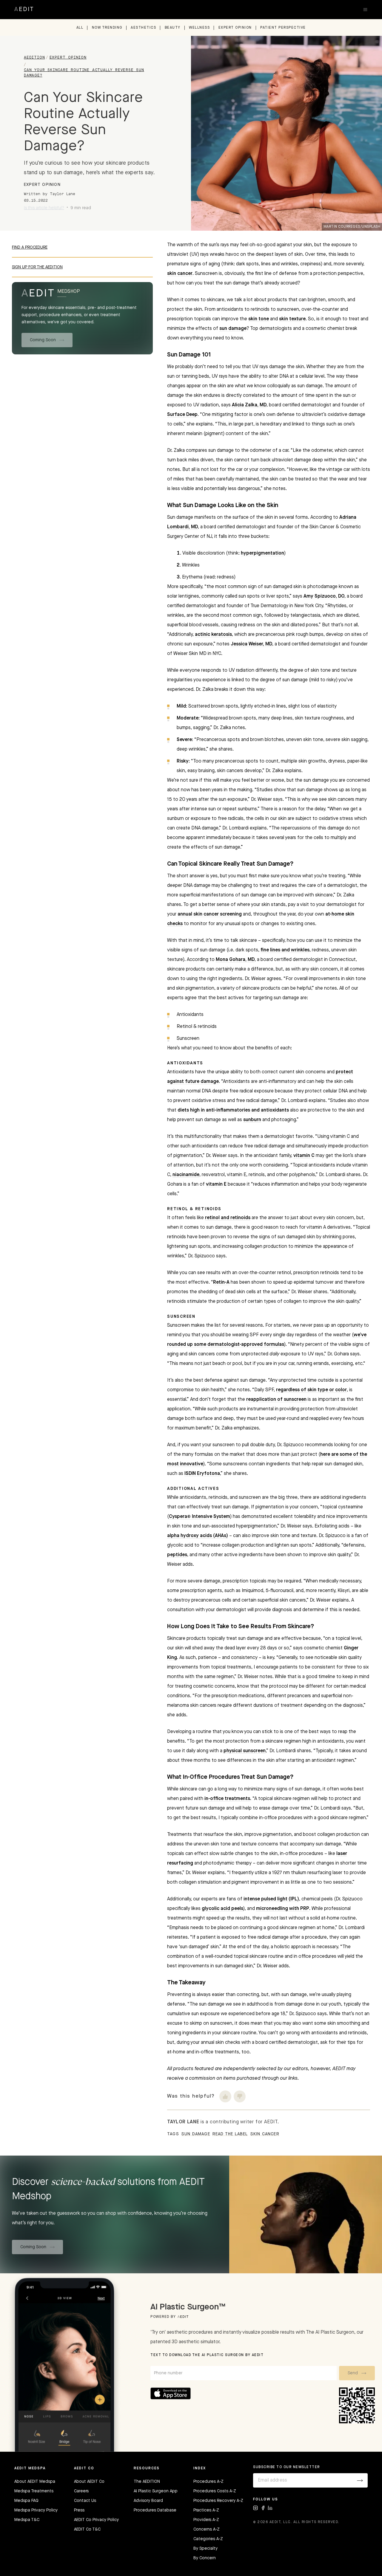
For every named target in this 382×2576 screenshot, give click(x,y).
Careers (81, 2491)
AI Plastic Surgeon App (156, 2491)
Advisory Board (148, 2501)
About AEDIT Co (89, 2482)
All (80, 28)
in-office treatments (227, 1799)
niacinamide (186, 1175)
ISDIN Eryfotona (202, 1474)
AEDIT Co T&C (87, 2529)
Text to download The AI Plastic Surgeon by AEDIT (207, 2355)
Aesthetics (143, 28)
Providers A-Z (206, 2520)
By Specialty (205, 2549)
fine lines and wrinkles (285, 950)
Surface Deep (182, 415)
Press (79, 2510)
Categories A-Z (208, 2539)
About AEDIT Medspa (35, 2482)
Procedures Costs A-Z (215, 2491)
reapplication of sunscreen (276, 1400)
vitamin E (216, 1184)
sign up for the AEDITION (37, 267)
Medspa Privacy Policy (36, 2510)
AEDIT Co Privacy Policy (96, 2520)
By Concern (205, 2558)
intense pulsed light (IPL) (271, 1899)
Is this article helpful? (44, 208)
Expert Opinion (235, 28)
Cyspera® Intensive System (200, 1517)
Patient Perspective (283, 28)
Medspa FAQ (26, 2501)
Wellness (199, 28)
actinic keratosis (213, 635)
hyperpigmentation (262, 553)
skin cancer (180, 274)
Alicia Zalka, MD (249, 405)
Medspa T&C (27, 2520)
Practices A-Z (206, 2510)
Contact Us (85, 2501)
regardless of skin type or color (311, 1390)
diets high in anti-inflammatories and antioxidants (233, 1110)
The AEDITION (147, 2482)
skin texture (292, 319)
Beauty (173, 28)
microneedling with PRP (283, 1909)
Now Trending (107, 28)
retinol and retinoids (228, 1218)
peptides (177, 1555)
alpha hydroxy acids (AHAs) (198, 1536)
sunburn (252, 1120)
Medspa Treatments (34, 2491)
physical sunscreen (245, 1751)
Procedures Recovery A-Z (218, 2501)
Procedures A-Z (208, 2482)
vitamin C (304, 1156)
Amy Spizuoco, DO (324, 596)
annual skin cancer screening (210, 914)
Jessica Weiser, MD (251, 644)
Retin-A (221, 1282)
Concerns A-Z (207, 2529)
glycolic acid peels (222, 1909)
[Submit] (360, 2480)
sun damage (233, 329)
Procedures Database (155, 2510)
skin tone (259, 319)
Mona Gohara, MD (235, 960)
